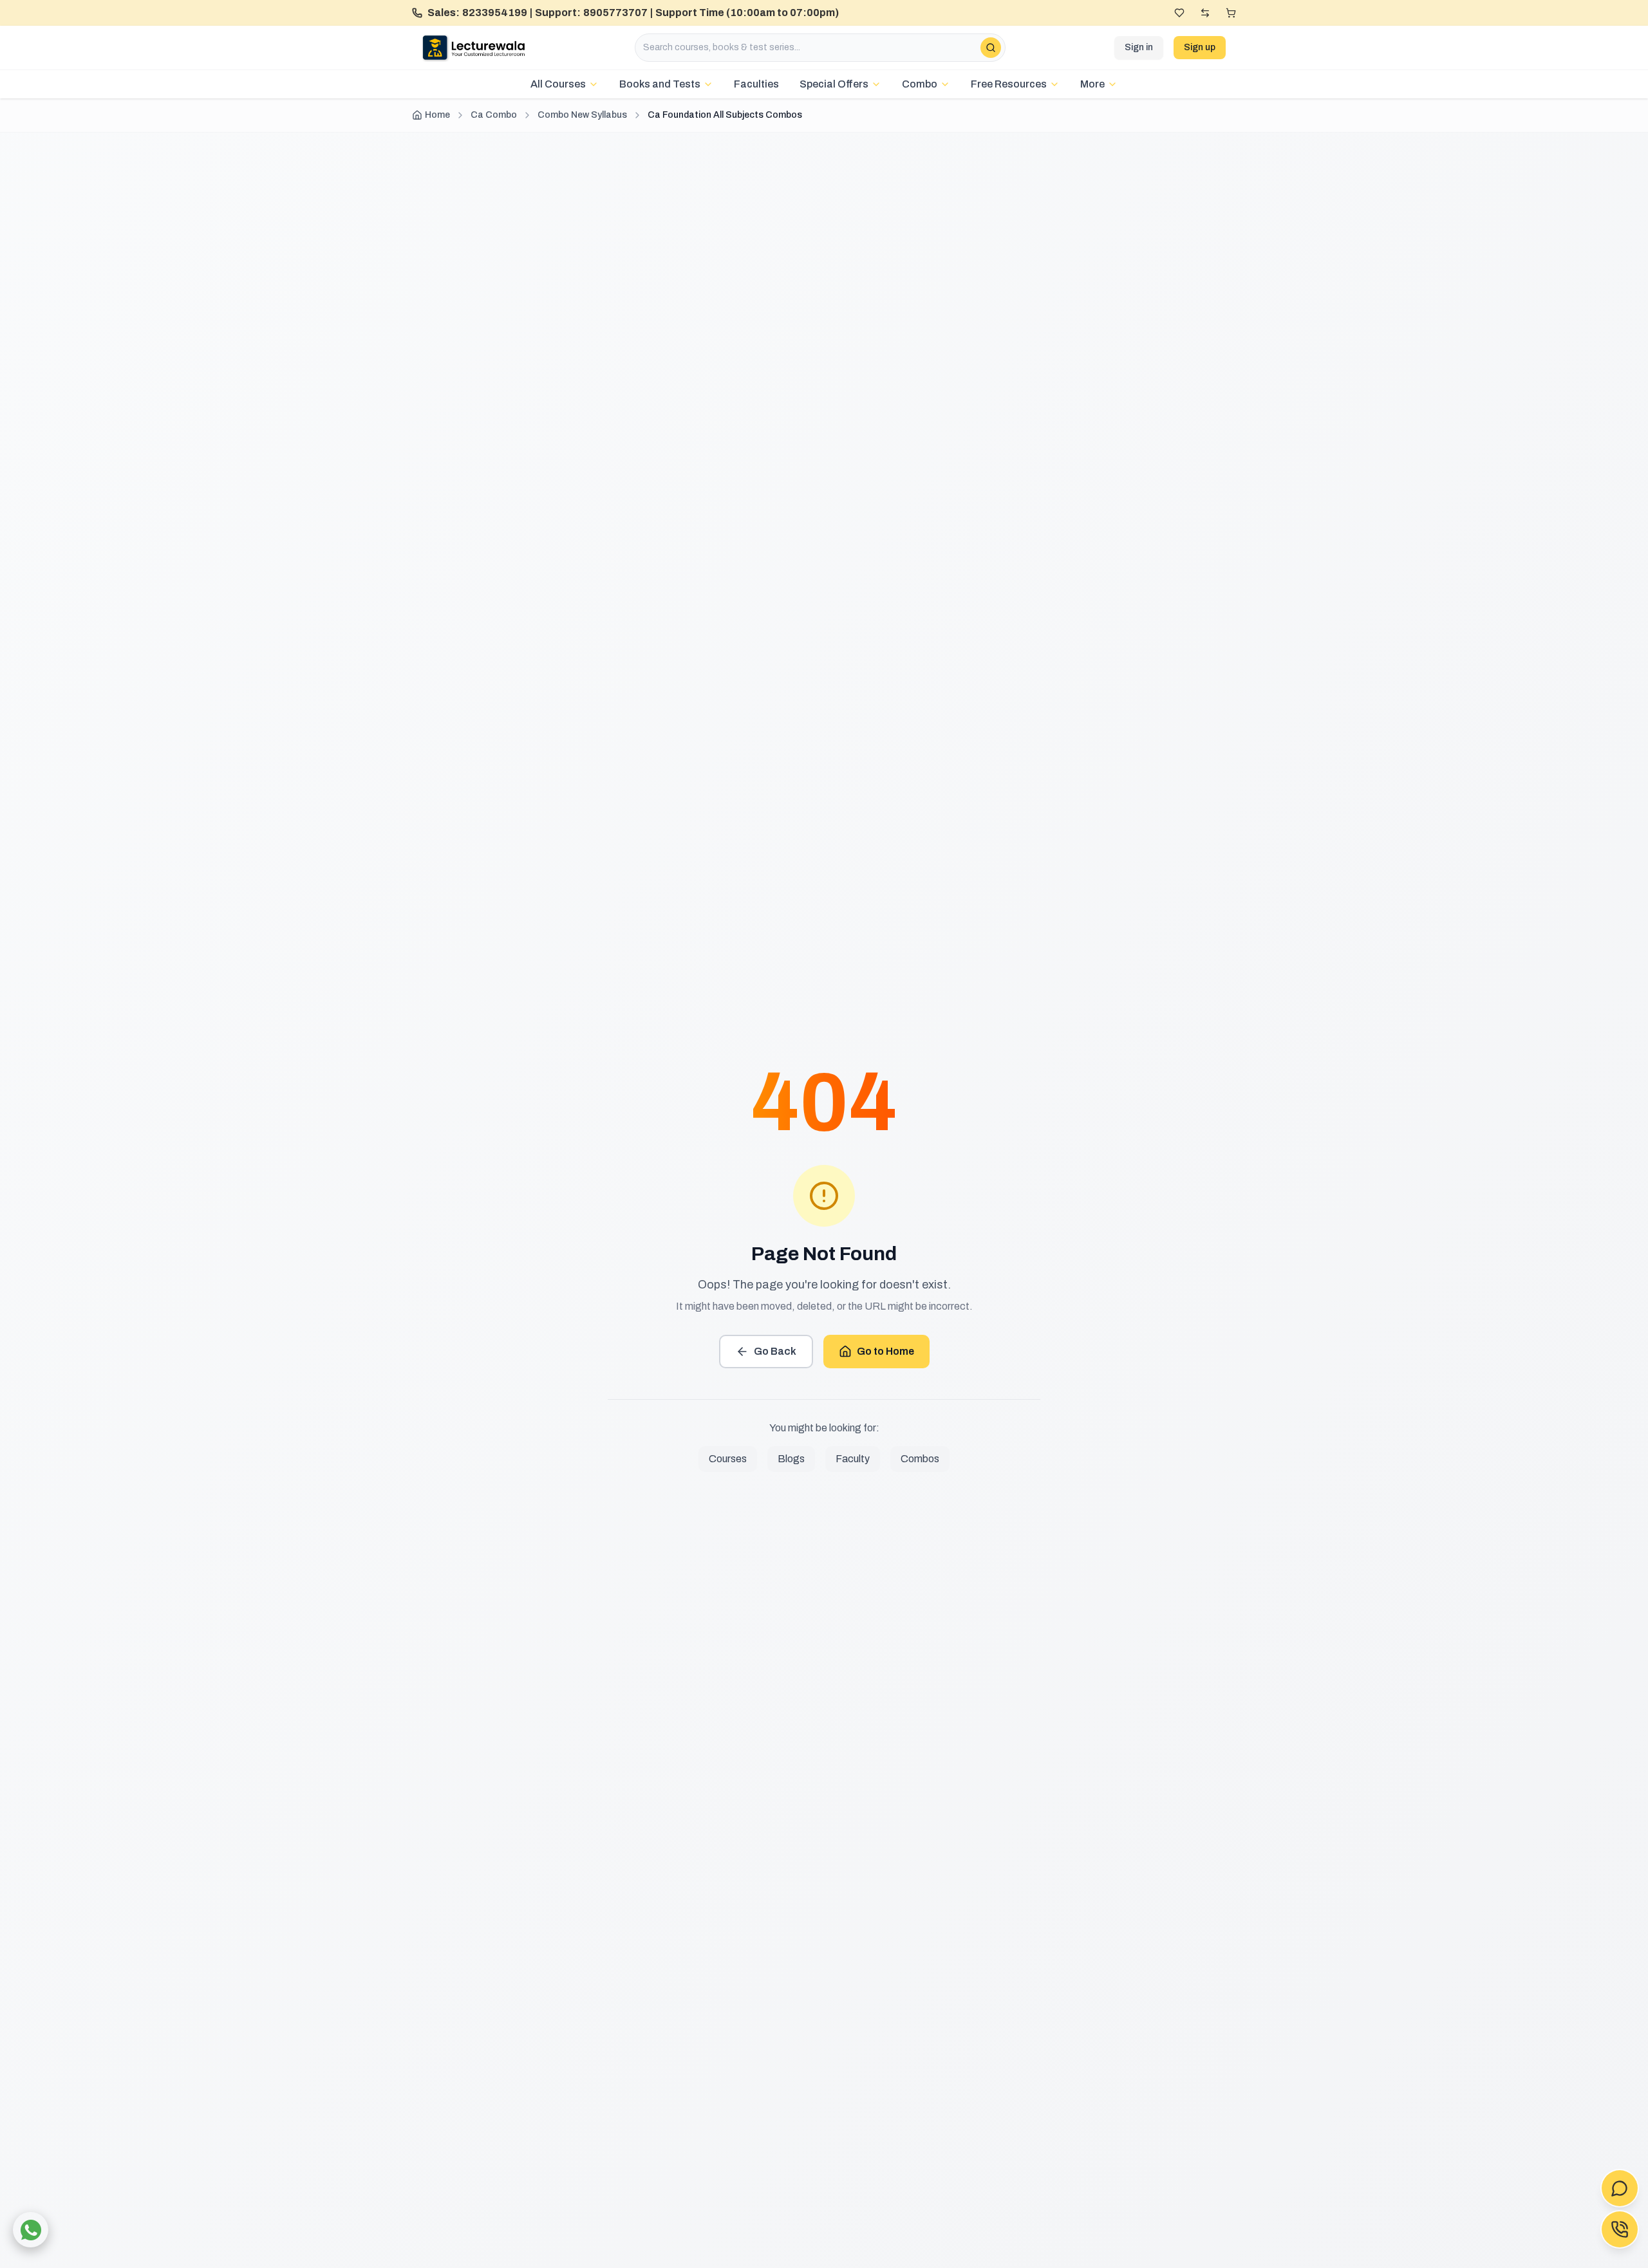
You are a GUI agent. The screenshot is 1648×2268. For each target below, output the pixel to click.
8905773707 (615, 13)
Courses (728, 1459)
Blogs (791, 1459)
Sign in (1139, 47)
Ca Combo (494, 115)
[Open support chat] (1620, 2188)
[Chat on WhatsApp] (31, 2230)
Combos (920, 1459)
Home (437, 115)
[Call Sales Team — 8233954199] (1620, 2229)
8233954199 (495, 13)
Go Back (775, 1351)
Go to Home (885, 1351)
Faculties (756, 84)
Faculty (853, 1459)
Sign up (1200, 47)
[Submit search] (991, 48)
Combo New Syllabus (582, 115)
